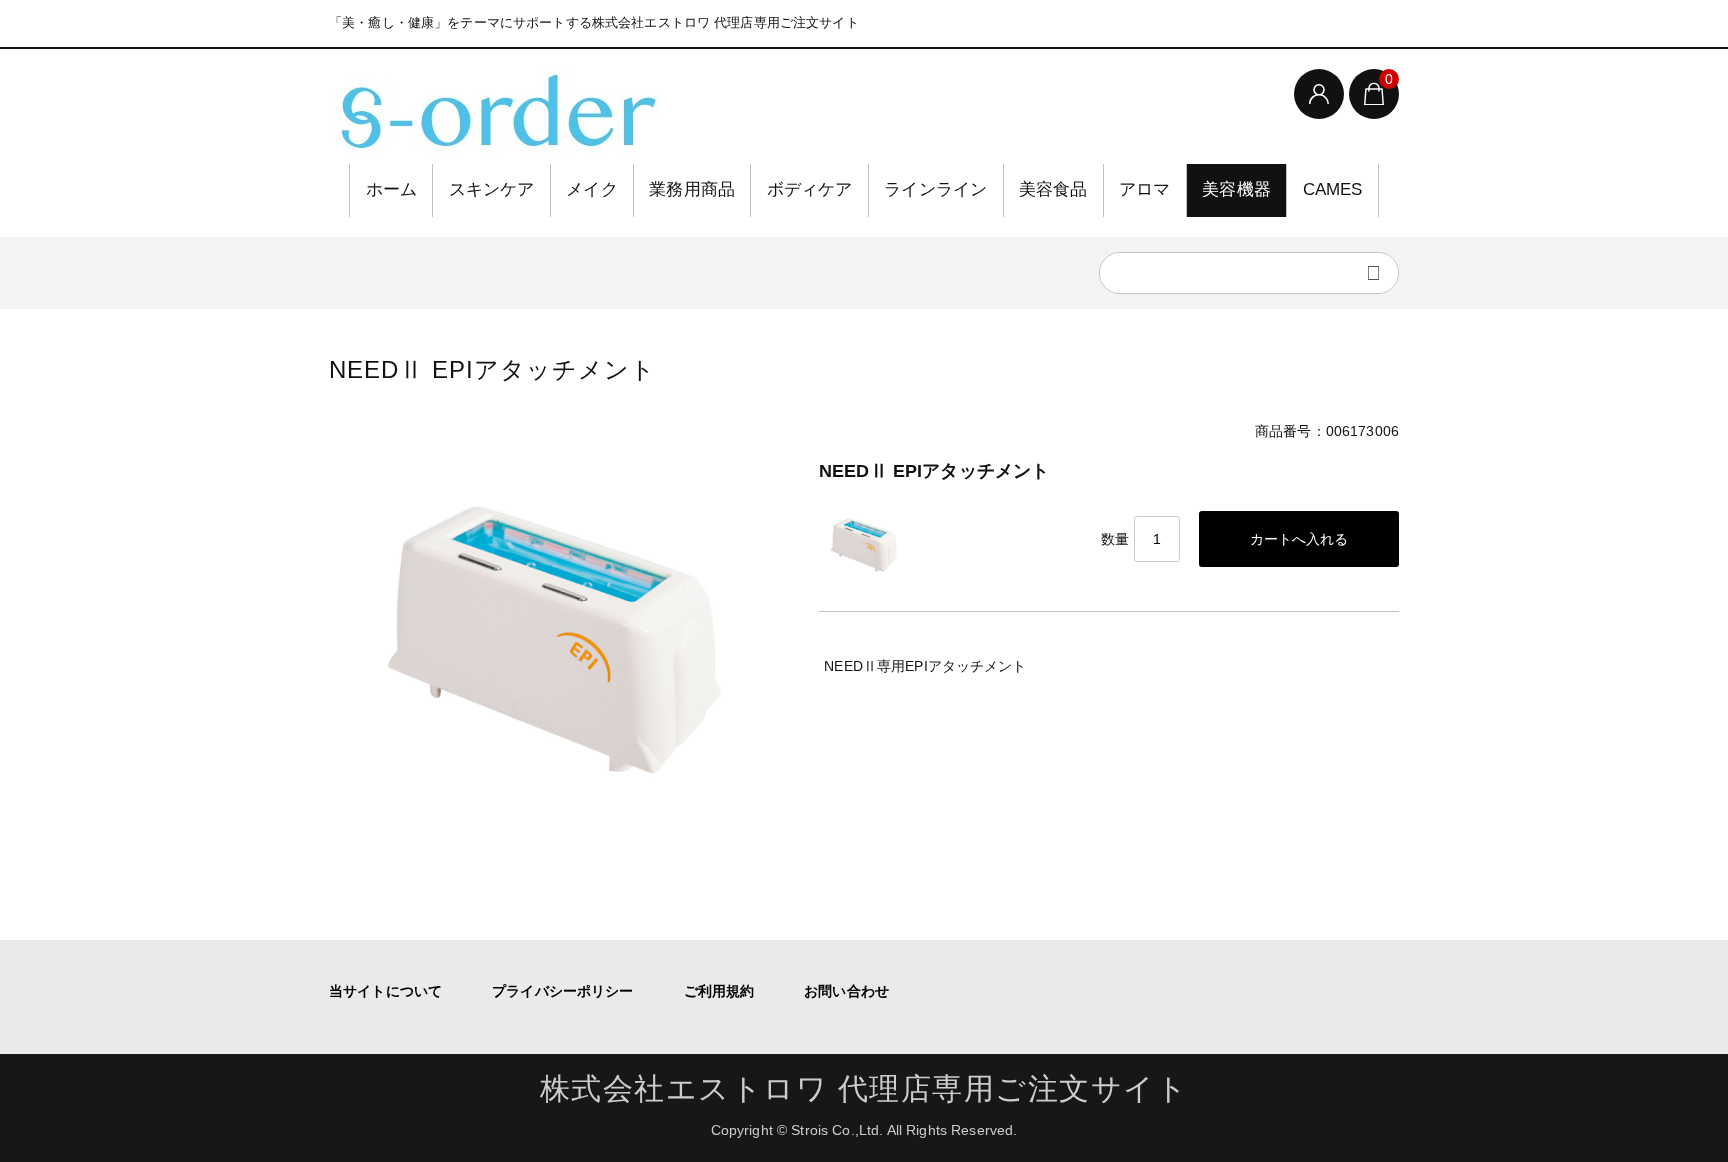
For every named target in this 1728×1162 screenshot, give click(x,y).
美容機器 (1236, 189)
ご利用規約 (719, 991)
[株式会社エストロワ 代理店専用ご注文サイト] (494, 109)
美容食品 (1053, 189)
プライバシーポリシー (562, 991)
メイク (592, 189)
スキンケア (492, 189)
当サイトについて (385, 991)
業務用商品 (692, 189)
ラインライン (935, 189)
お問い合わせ (846, 991)
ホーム (392, 189)
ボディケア (810, 189)
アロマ (1145, 189)
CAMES (1333, 189)
